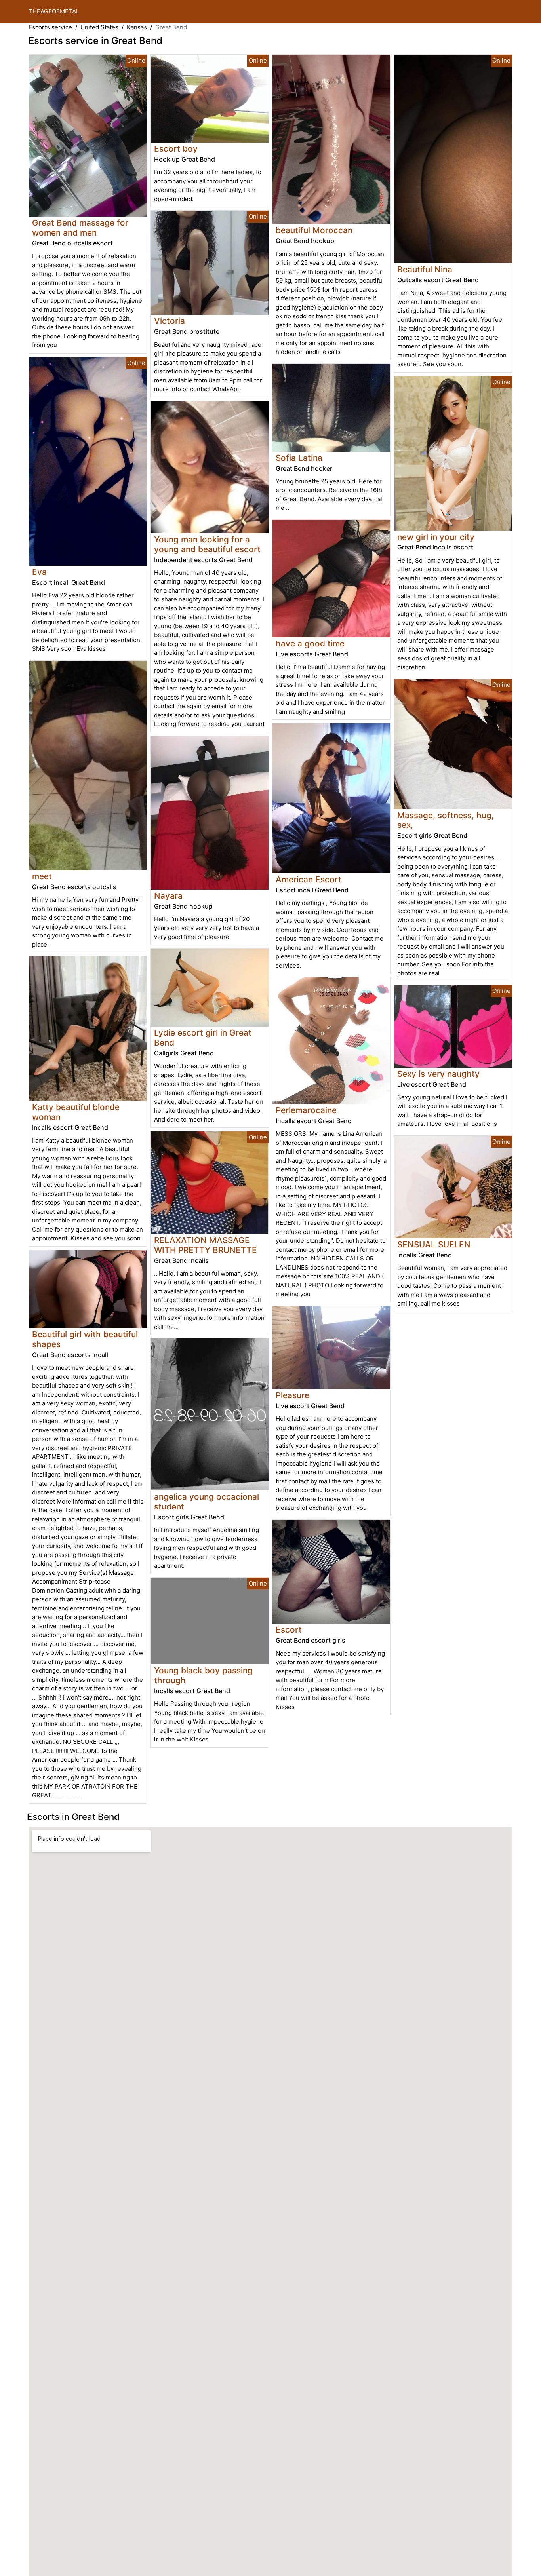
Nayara (168, 896)
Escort (289, 1630)
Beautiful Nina (425, 269)
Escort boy (176, 149)
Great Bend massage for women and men (80, 228)
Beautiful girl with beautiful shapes (85, 1339)
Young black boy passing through (203, 1675)
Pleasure (292, 1395)
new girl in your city (436, 537)
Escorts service (50, 27)
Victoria (170, 321)
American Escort (309, 879)
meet (42, 876)
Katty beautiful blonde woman (76, 1112)
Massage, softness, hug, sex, (446, 820)
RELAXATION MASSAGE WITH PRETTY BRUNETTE (206, 1245)
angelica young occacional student (207, 1502)
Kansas (137, 27)
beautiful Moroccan (314, 230)
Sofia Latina (299, 458)
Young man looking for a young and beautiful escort (207, 544)
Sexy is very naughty (438, 1074)
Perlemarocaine (306, 1110)
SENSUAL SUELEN (434, 1244)
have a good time (310, 644)
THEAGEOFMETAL (54, 11)
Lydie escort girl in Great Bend (203, 1038)
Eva (39, 572)
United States (99, 27)
